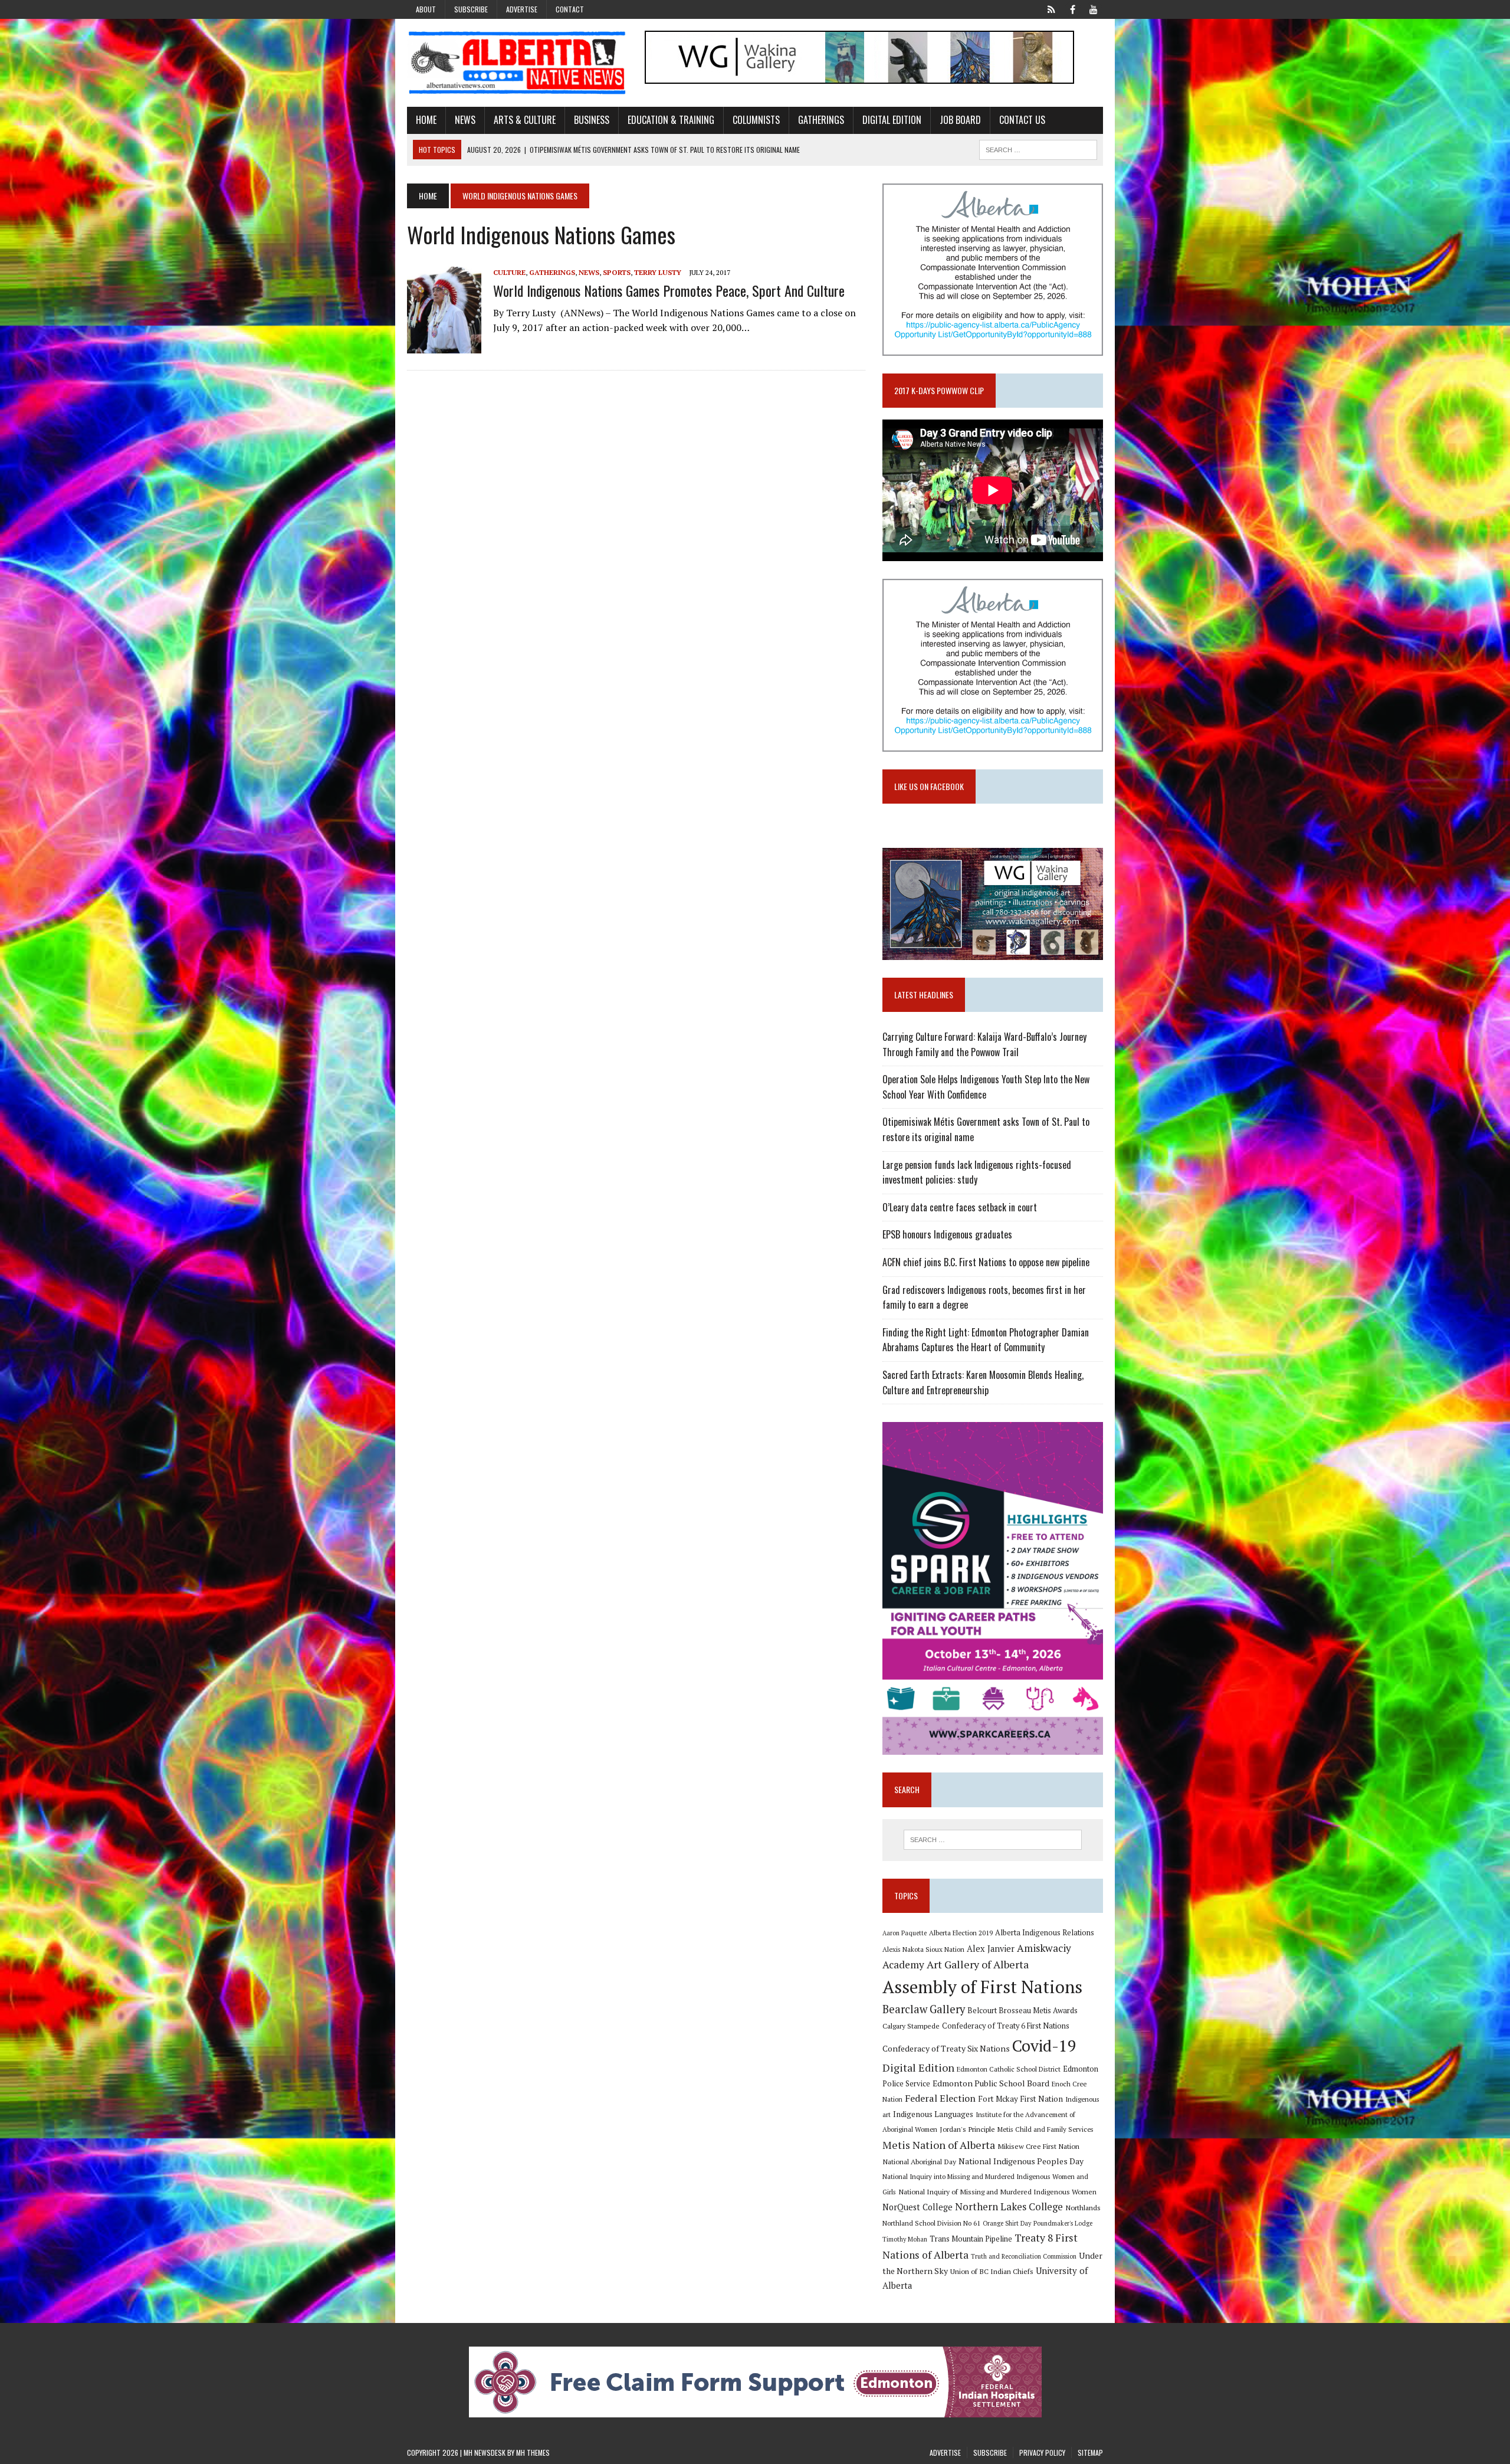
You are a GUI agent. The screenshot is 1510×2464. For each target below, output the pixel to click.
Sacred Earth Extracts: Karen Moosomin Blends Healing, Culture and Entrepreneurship (983, 1382)
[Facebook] (1072, 8)
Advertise (522, 9)
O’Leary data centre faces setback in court (960, 1207)
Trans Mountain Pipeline (971, 2239)
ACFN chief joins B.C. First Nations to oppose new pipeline (986, 1262)
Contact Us (1022, 120)
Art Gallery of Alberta (978, 1964)
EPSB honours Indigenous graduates (947, 1234)
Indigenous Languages (933, 2114)
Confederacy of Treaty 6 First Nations (1006, 2026)
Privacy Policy (1042, 2452)
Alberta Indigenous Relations (1045, 1933)
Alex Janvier (991, 1949)
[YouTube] (1094, 8)
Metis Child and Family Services (1045, 2129)
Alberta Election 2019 (961, 1933)
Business (592, 120)
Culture (509, 272)
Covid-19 (1044, 2046)
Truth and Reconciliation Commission (1024, 2256)
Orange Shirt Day (1007, 2223)
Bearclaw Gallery (924, 2009)
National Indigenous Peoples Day (1021, 2161)
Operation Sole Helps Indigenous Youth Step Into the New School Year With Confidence (986, 1087)
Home (426, 120)
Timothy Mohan (905, 2239)
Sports (617, 272)
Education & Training (671, 120)
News (465, 120)
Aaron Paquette (905, 1933)
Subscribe (471, 9)
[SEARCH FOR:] (1038, 148)
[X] (1051, 8)
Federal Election (940, 2098)
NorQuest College (918, 2207)
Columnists (756, 120)
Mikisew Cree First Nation (1038, 2146)
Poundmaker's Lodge (1063, 2223)
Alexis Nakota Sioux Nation (923, 1949)
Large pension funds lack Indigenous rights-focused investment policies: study (977, 1172)
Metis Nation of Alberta (939, 2145)
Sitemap (1090, 2452)
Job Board (960, 120)
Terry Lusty (658, 272)
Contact (570, 9)
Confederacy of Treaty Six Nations (946, 2048)
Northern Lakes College (1009, 2206)
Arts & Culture (525, 120)
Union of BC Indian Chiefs (992, 2271)
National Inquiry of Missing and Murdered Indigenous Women (997, 2191)
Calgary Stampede (911, 2026)
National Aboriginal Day (919, 2161)
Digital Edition (892, 120)
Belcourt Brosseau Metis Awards (1022, 2011)
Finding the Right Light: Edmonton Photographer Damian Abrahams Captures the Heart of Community (986, 1340)
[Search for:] (993, 1840)
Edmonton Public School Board (991, 2083)
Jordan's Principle (967, 2129)
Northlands (1083, 2207)
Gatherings (821, 120)
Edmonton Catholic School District (1009, 2069)
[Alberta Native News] (517, 63)
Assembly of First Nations (982, 1987)
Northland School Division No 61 (931, 2223)
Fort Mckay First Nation (1020, 2099)
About (426, 9)
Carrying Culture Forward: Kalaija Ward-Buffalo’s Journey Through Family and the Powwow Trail (984, 1044)
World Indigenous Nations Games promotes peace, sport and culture (669, 290)
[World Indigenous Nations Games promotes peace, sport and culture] (444, 345)
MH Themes (533, 2452)
